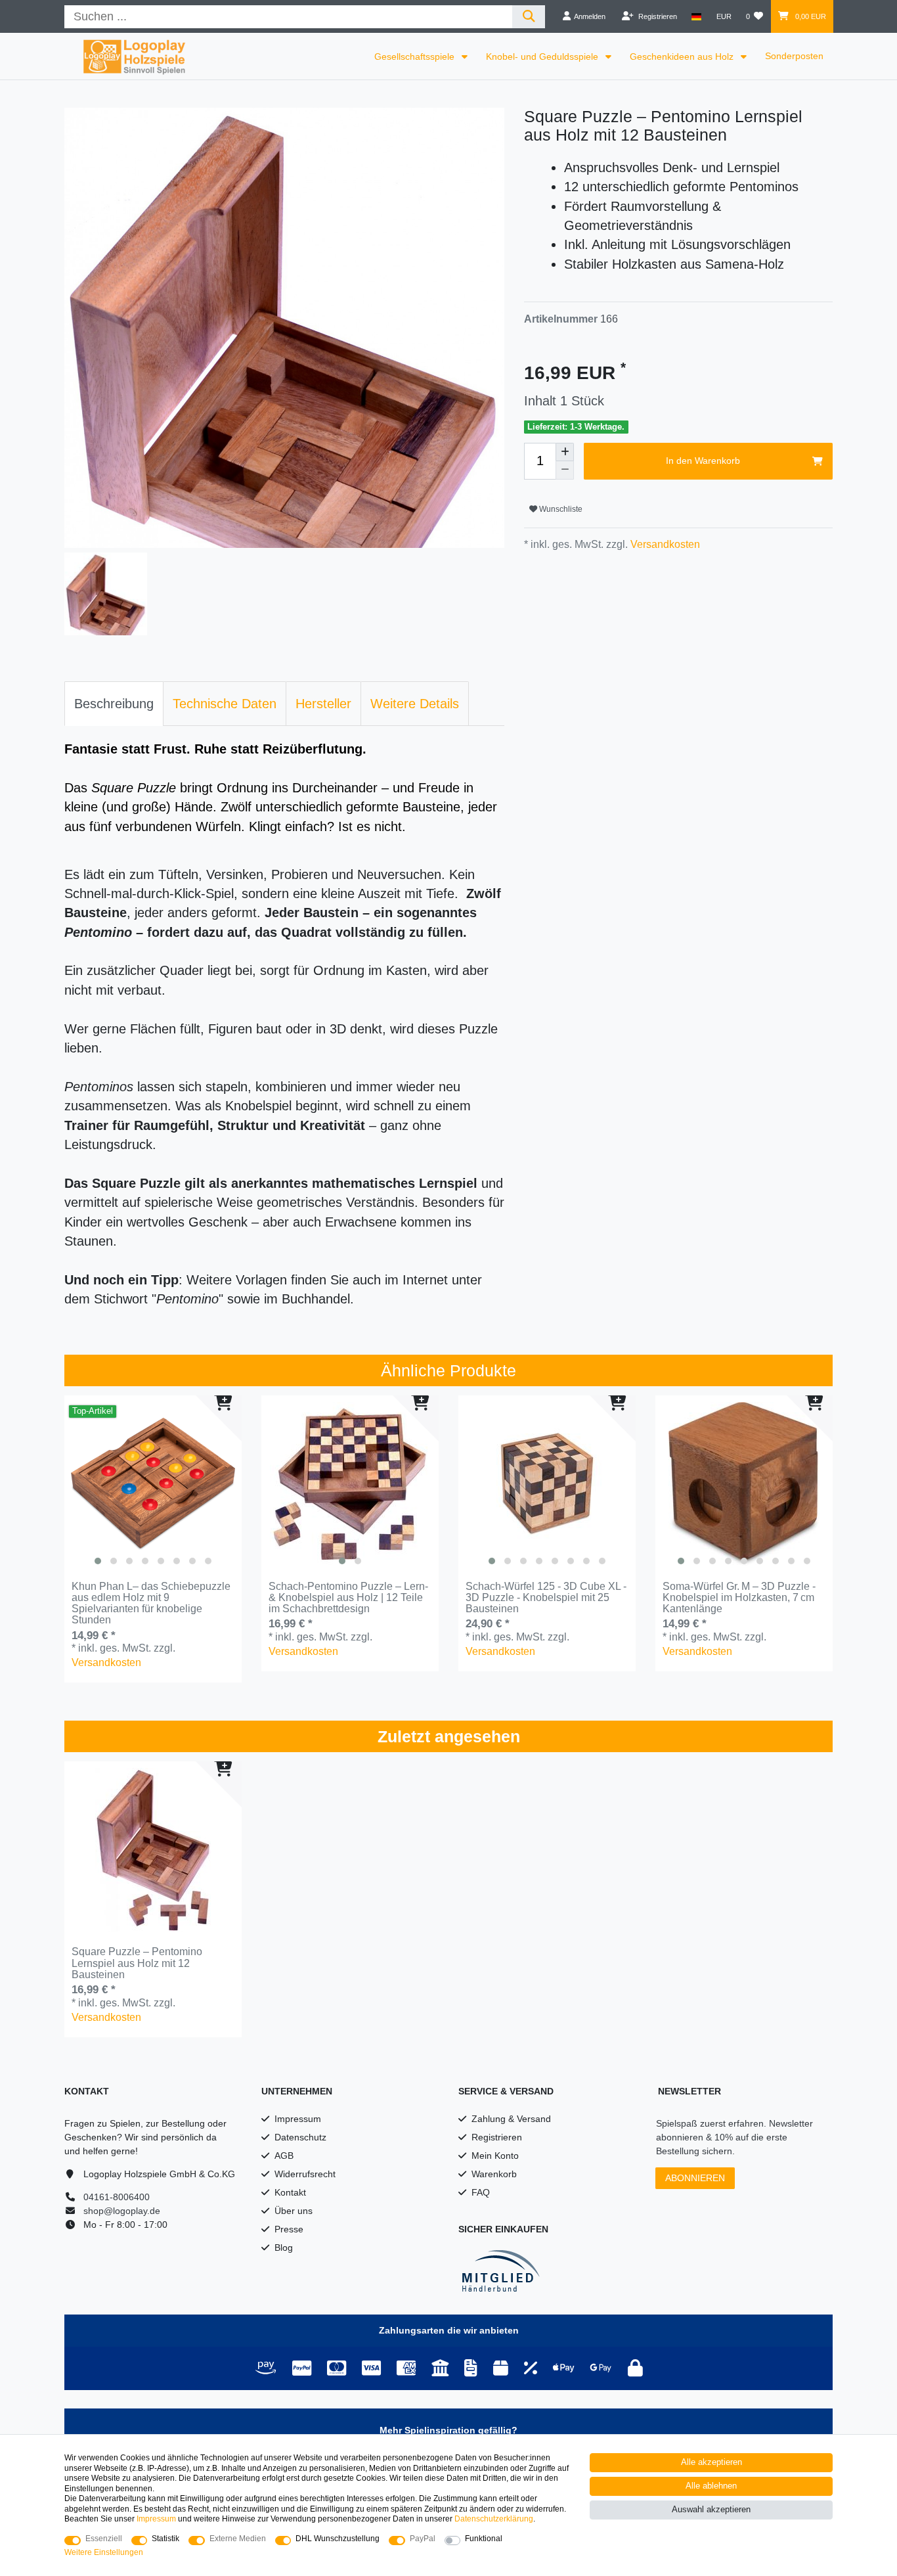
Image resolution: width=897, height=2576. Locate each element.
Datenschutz (300, 2137)
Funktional (484, 2539)
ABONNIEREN (695, 2178)
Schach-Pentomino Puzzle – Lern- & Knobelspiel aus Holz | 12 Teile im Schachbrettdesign (348, 1598)
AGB (284, 2156)
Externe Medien (238, 2539)
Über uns (294, 2211)
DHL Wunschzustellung (338, 2539)
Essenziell (104, 2539)
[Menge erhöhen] (565, 452)
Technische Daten (225, 704)
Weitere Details (415, 704)
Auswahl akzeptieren (711, 2510)
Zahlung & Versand (511, 2119)
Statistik (165, 2539)
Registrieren (497, 2137)
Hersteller (323, 704)
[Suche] (529, 17)
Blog (284, 2248)
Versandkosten (664, 544)
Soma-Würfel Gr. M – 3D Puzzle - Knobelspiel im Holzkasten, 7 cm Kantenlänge (739, 1598)
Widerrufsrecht (305, 2174)
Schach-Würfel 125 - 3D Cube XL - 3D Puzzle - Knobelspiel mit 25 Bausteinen (546, 1598)
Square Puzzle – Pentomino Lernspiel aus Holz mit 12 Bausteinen (137, 1963)
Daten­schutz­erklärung (494, 2519)
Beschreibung (114, 704)
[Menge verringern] (565, 470)
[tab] (114, 704)
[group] (153, 1484)
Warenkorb (494, 2174)
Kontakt (290, 2192)
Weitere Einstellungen (104, 2552)
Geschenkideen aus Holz (683, 56)
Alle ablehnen (711, 2486)
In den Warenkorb (703, 461)
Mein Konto (495, 2156)
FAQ (481, 2192)
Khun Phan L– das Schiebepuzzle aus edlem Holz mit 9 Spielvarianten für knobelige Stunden (151, 1603)
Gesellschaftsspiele (416, 56)
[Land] (696, 16)
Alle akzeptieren (711, 2462)
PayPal (423, 2539)
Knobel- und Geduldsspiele (543, 56)
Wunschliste (560, 509)
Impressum (298, 2119)
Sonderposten (794, 56)
